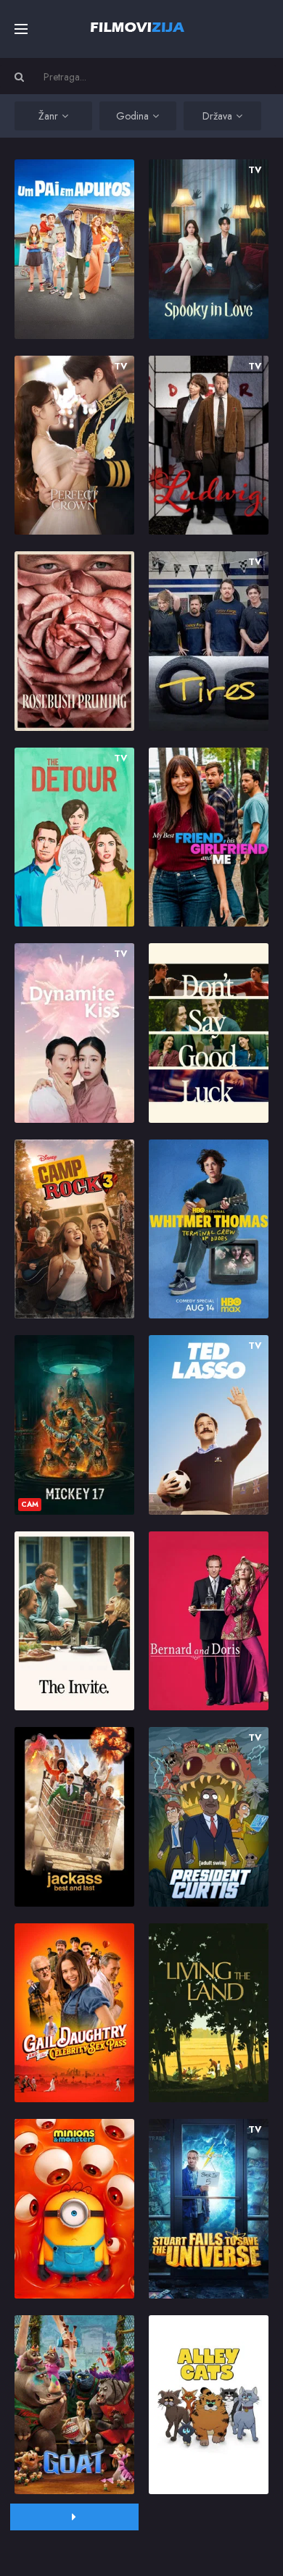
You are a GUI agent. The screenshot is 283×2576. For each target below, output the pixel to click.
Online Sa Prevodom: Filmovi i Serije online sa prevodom (138, 27)
